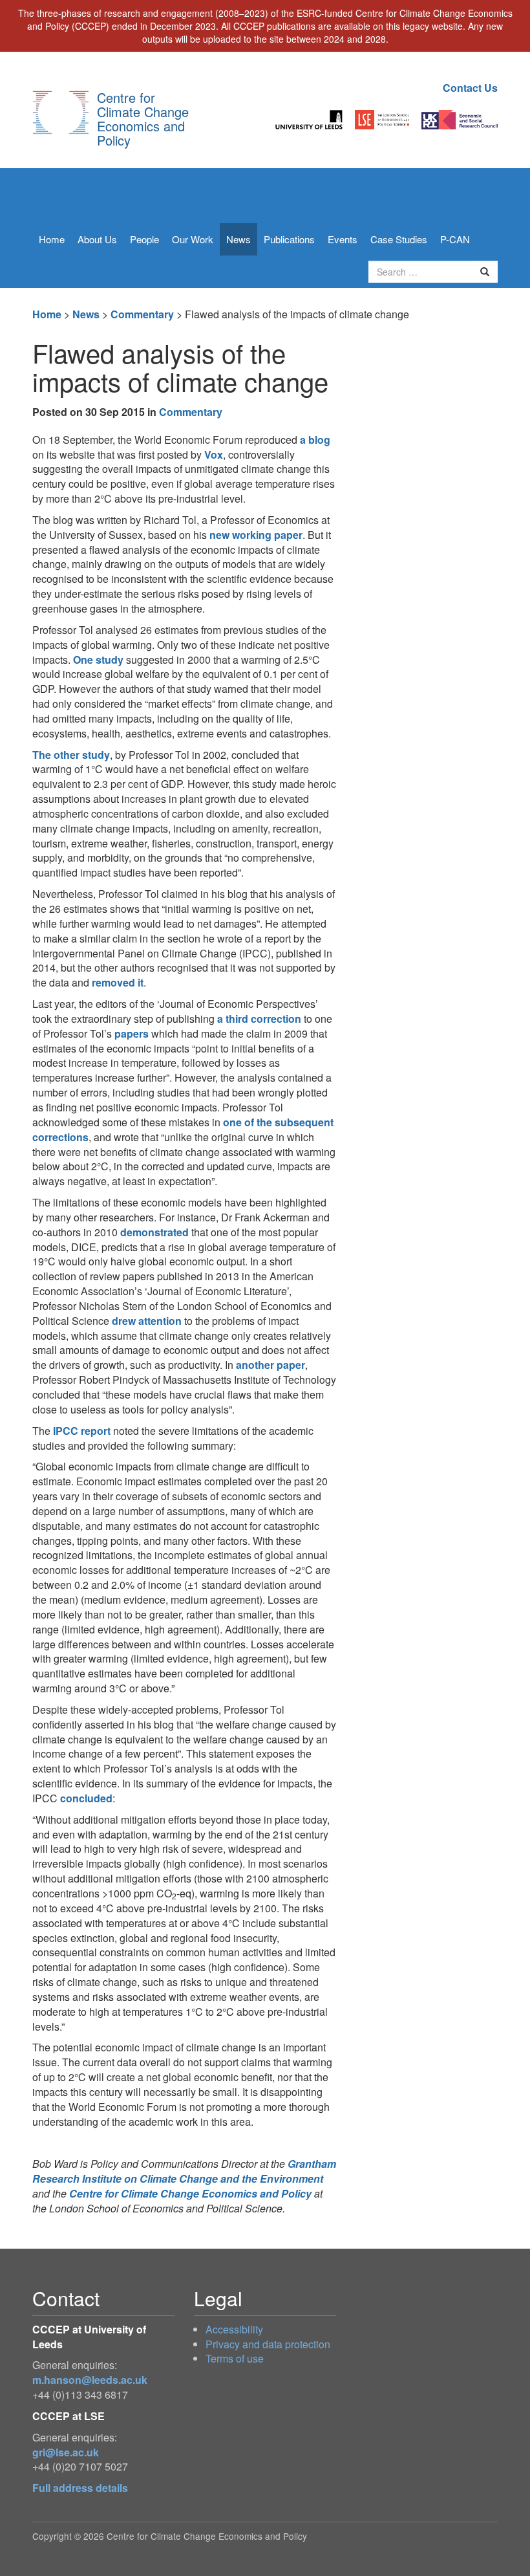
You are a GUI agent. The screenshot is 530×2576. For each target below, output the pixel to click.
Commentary (142, 314)
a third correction (259, 1019)
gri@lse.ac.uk (66, 2452)
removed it (118, 982)
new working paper (255, 535)
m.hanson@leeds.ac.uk (90, 2380)
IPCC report (82, 1431)
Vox (214, 454)
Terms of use (235, 2358)
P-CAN (455, 239)
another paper (270, 1365)
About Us (97, 239)
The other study (71, 755)
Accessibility (234, 2329)
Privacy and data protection (268, 2344)
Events (343, 239)
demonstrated (154, 1232)
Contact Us (470, 88)
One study (98, 660)
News (238, 239)
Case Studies (399, 239)
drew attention (147, 1321)
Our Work (193, 239)
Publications (289, 239)
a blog (315, 440)
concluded (86, 1798)
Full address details (80, 2488)
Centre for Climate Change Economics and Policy (143, 119)
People (144, 239)
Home (52, 239)
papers (132, 1033)
